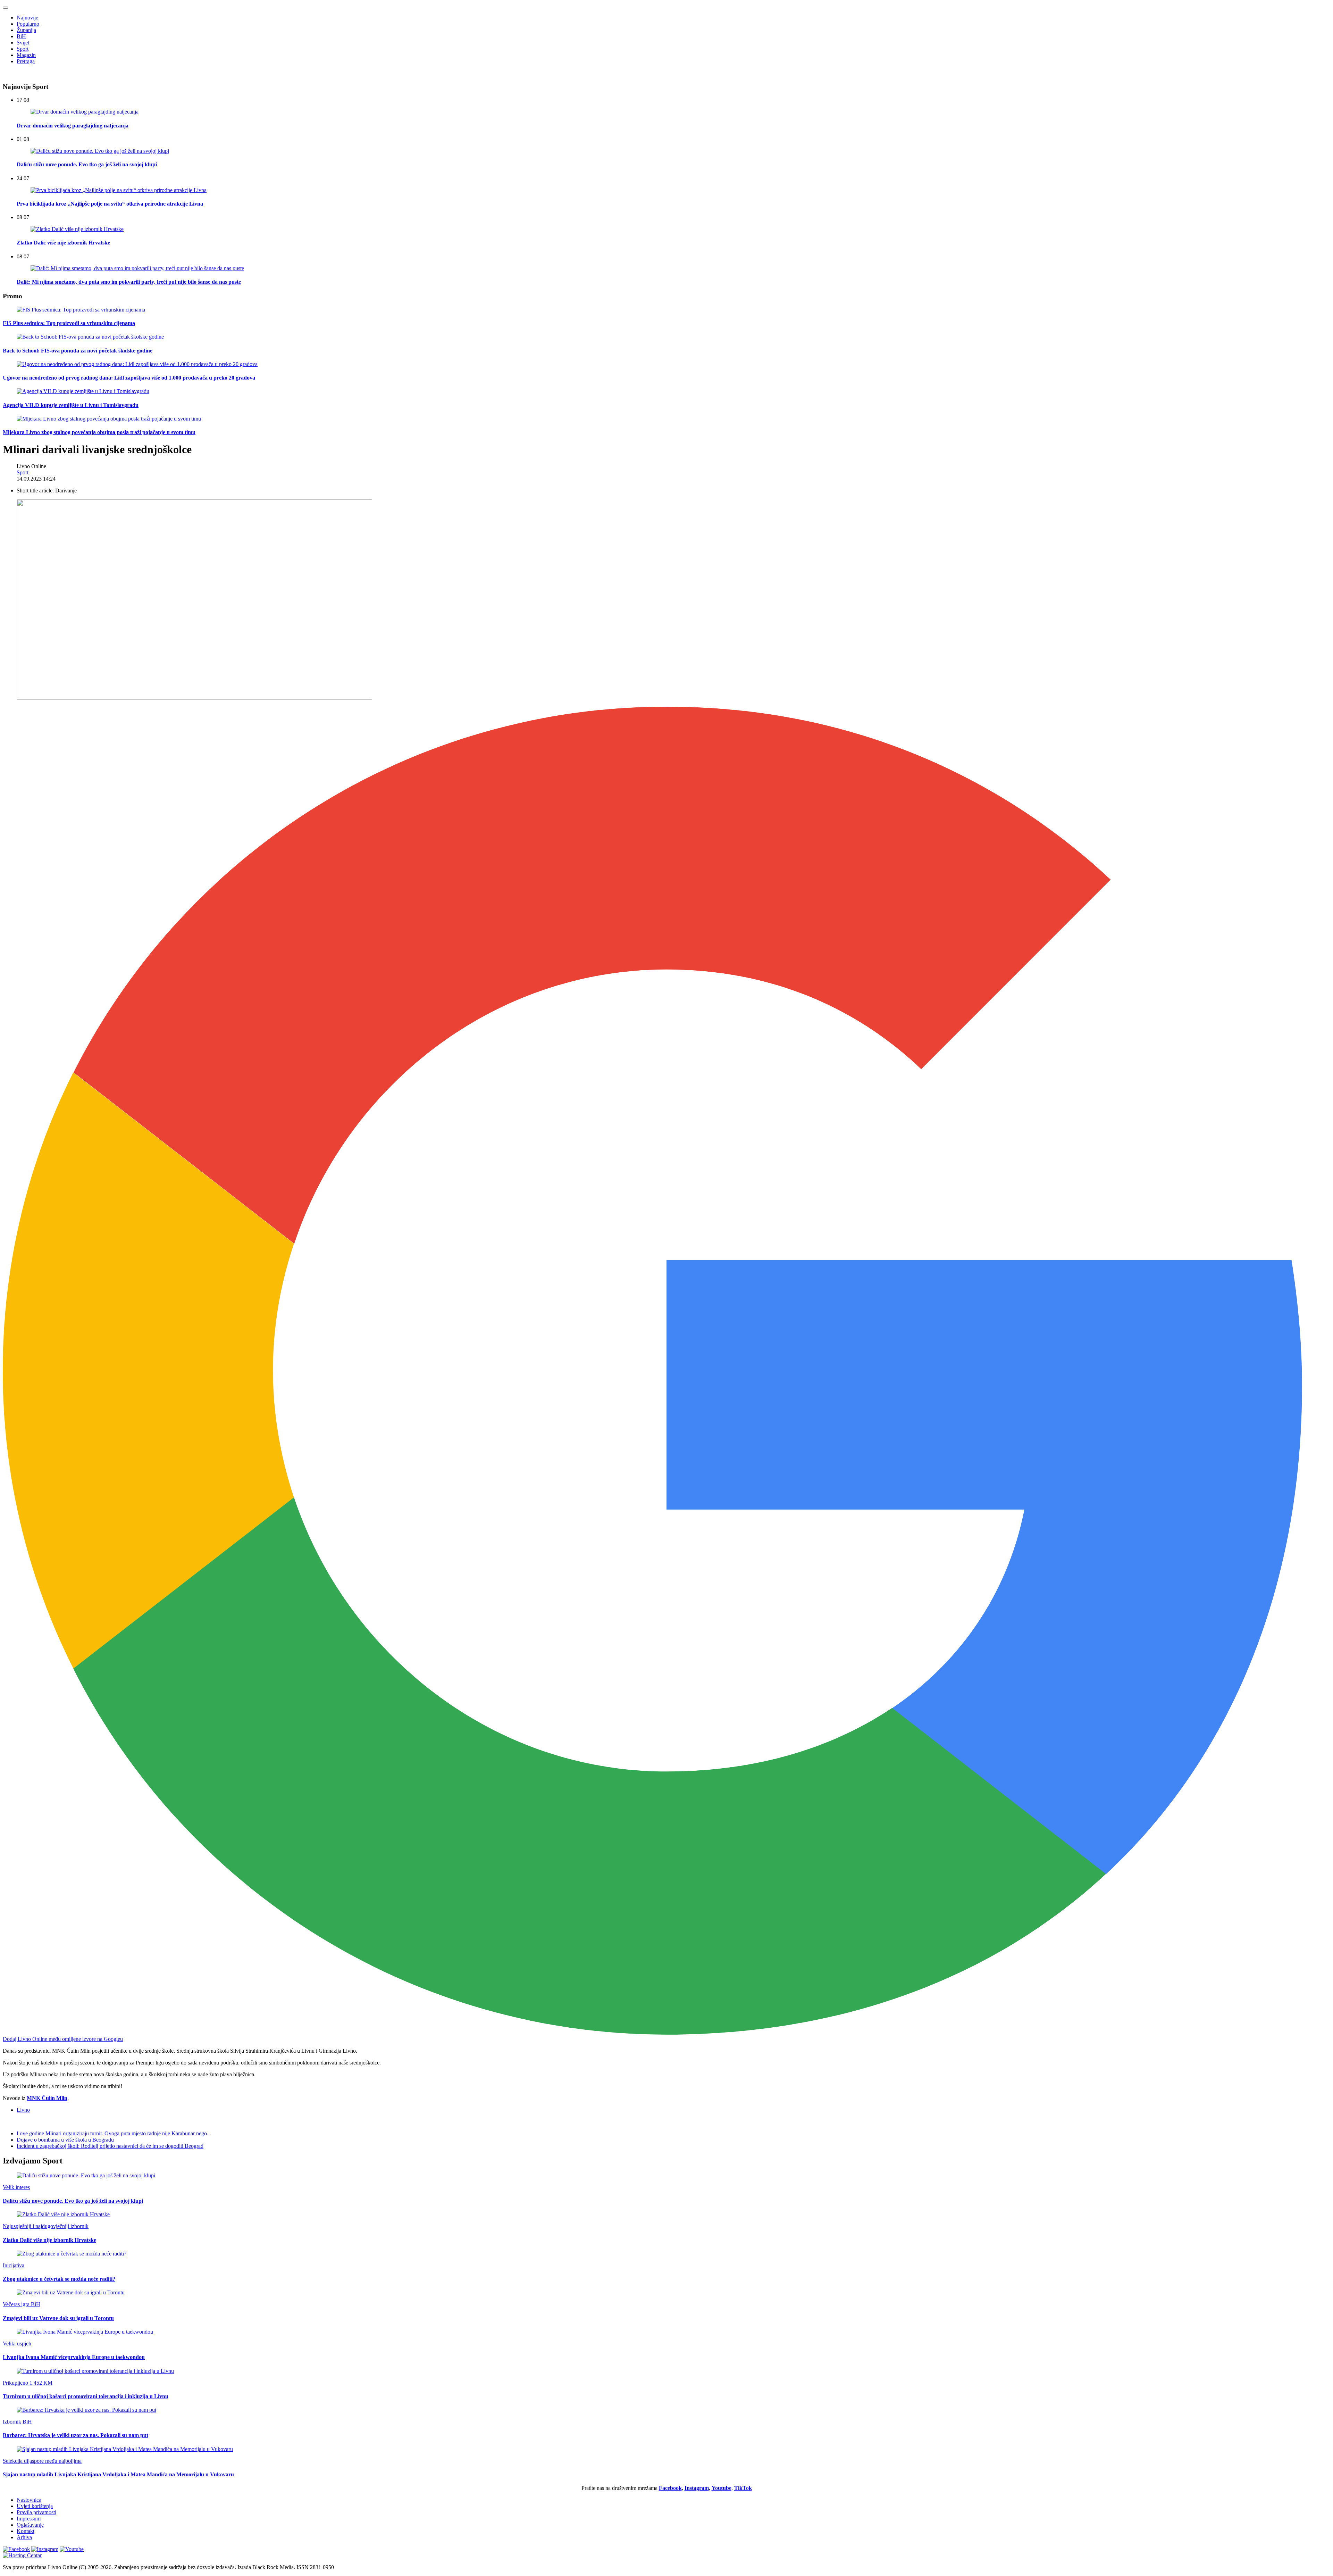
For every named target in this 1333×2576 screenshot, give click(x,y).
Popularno (28, 24)
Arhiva (24, 2537)
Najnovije (27, 18)
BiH (21, 36)
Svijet (23, 43)
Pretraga (26, 61)
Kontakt (26, 2531)
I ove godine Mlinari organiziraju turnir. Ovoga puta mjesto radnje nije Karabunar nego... (114, 2133)
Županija (26, 30)
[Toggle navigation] (6, 8)
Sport (23, 49)
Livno (23, 2110)
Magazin (26, 55)
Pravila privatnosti (36, 2512)
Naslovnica (29, 2500)
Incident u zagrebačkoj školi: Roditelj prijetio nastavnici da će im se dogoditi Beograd (110, 2146)
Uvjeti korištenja (35, 2506)
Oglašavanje (30, 2525)
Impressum (29, 2519)
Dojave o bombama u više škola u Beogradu (65, 2140)
